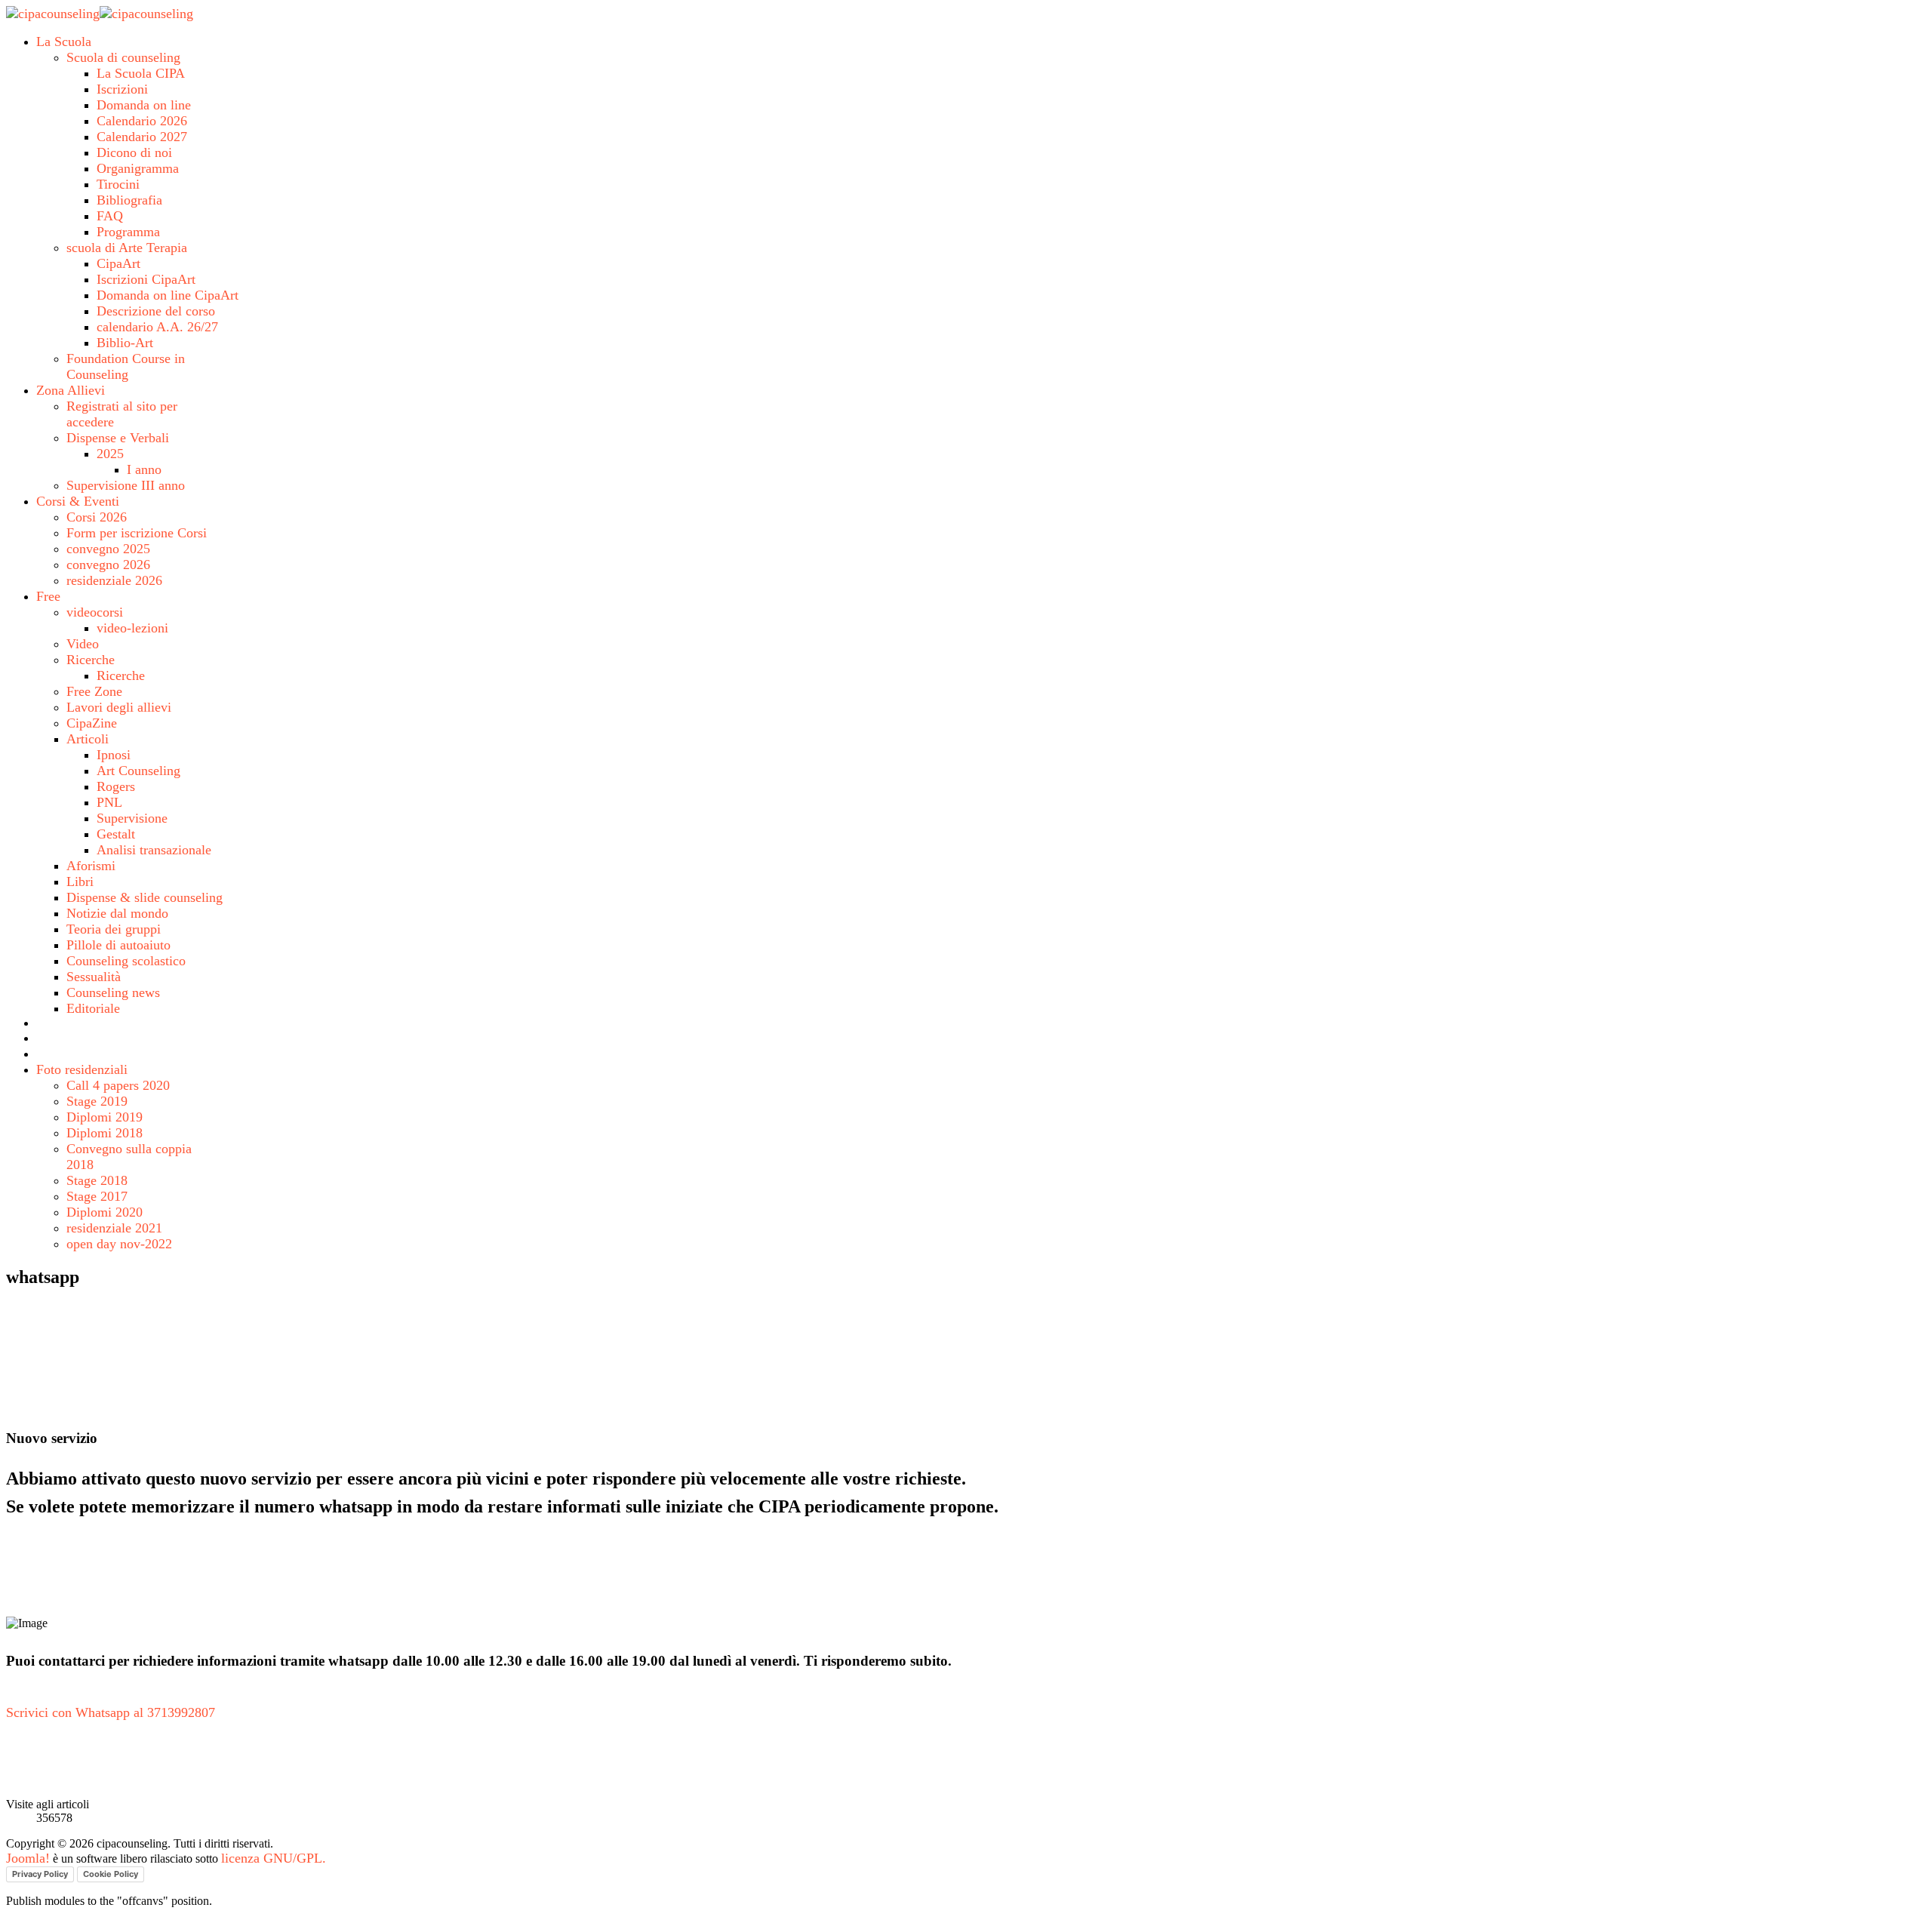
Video (83, 644)
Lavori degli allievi (119, 707)
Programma (128, 232)
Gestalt (116, 834)
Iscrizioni (122, 89)
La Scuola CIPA (141, 73)
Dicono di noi (134, 152)
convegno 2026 (108, 565)
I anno (144, 469)
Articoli (88, 739)
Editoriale (93, 1008)
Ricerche (91, 660)
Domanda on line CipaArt (168, 295)
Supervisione (132, 818)
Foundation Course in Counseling (126, 366)
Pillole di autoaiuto (118, 945)
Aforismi (91, 866)
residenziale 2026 (114, 580)
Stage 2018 (97, 1180)
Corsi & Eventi (78, 501)
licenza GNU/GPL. (274, 1858)
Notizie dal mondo (117, 913)
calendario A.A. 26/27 (157, 327)
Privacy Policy (40, 1874)
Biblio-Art (125, 343)
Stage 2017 (97, 1196)
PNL (109, 802)
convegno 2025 (108, 549)
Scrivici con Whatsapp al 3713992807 (111, 1712)
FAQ (110, 216)
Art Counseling (138, 771)
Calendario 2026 (142, 121)
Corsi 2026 (97, 517)
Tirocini (118, 184)
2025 (110, 454)
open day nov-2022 (119, 1244)
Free (48, 596)
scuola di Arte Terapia (127, 248)
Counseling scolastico (126, 961)
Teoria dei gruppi (114, 929)
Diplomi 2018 (105, 1133)
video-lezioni (132, 628)
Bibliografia (129, 200)
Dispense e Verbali (118, 438)
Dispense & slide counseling (145, 897)
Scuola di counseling (123, 57)
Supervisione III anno (126, 485)
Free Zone (94, 691)
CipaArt (118, 263)
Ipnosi (114, 755)
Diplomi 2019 (105, 1117)
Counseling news (113, 992)
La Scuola (64, 42)
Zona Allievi (71, 390)
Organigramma (138, 168)
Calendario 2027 (142, 137)
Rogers (116, 786)
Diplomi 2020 (105, 1212)
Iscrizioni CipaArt (146, 279)
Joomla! (28, 1858)
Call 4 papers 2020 (118, 1085)
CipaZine (92, 723)
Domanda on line (144, 105)
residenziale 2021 (114, 1228)
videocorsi (95, 612)
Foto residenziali (82, 1069)
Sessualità (94, 977)
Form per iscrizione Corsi (137, 533)
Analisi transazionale (154, 850)
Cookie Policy (111, 1874)
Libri (80, 882)
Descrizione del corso (156, 311)
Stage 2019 (97, 1101)
